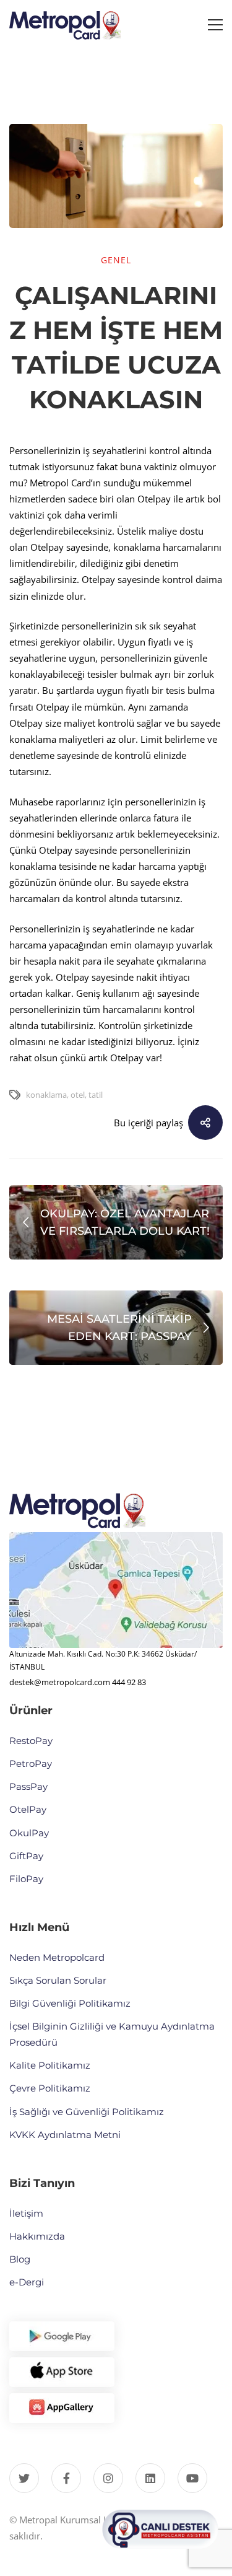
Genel (116, 260)
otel (78, 1095)
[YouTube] (192, 2478)
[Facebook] (66, 2478)
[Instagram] (108, 2478)
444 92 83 (129, 1682)
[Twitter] (24, 2478)
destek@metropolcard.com (60, 1682)
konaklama (46, 1095)
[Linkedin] (150, 2478)
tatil (96, 1095)
